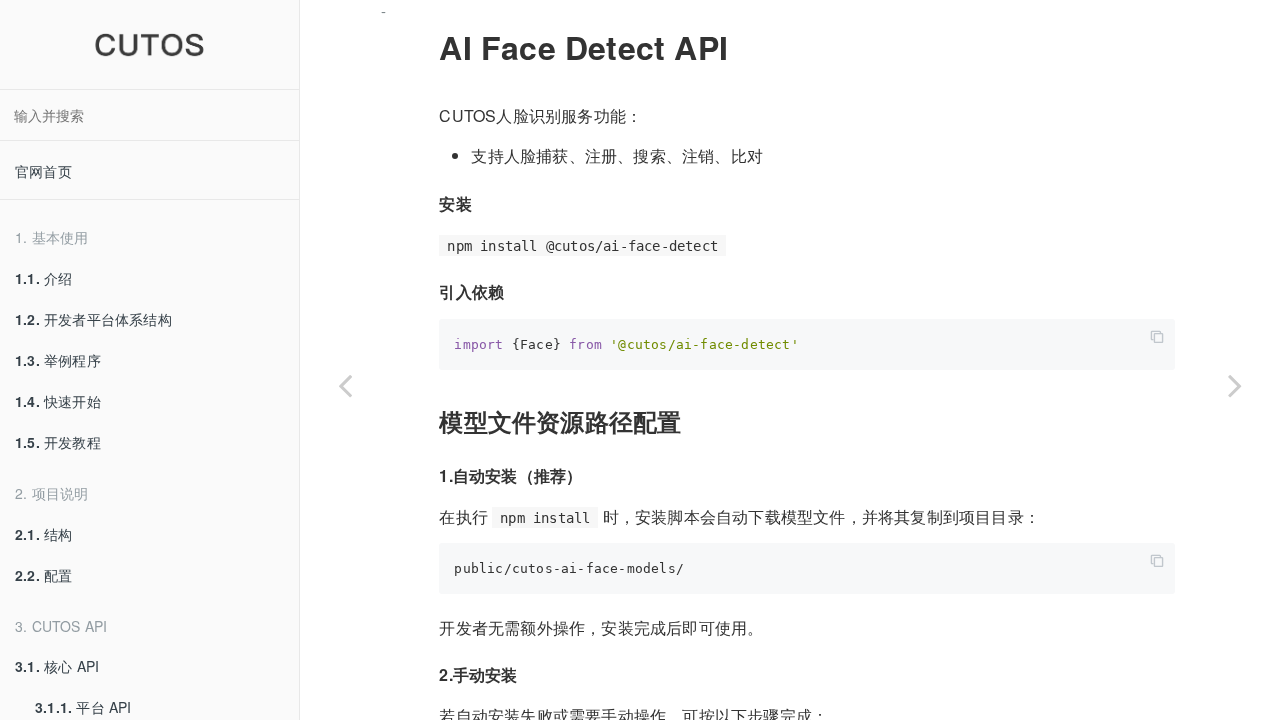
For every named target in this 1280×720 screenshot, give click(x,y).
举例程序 (58, 360)
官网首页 (43, 171)
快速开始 (58, 401)
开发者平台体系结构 (93, 319)
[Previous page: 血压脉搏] (345, 385)
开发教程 (58, 442)
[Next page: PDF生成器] (1235, 385)
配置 (43, 575)
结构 (43, 534)
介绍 (43, 278)
